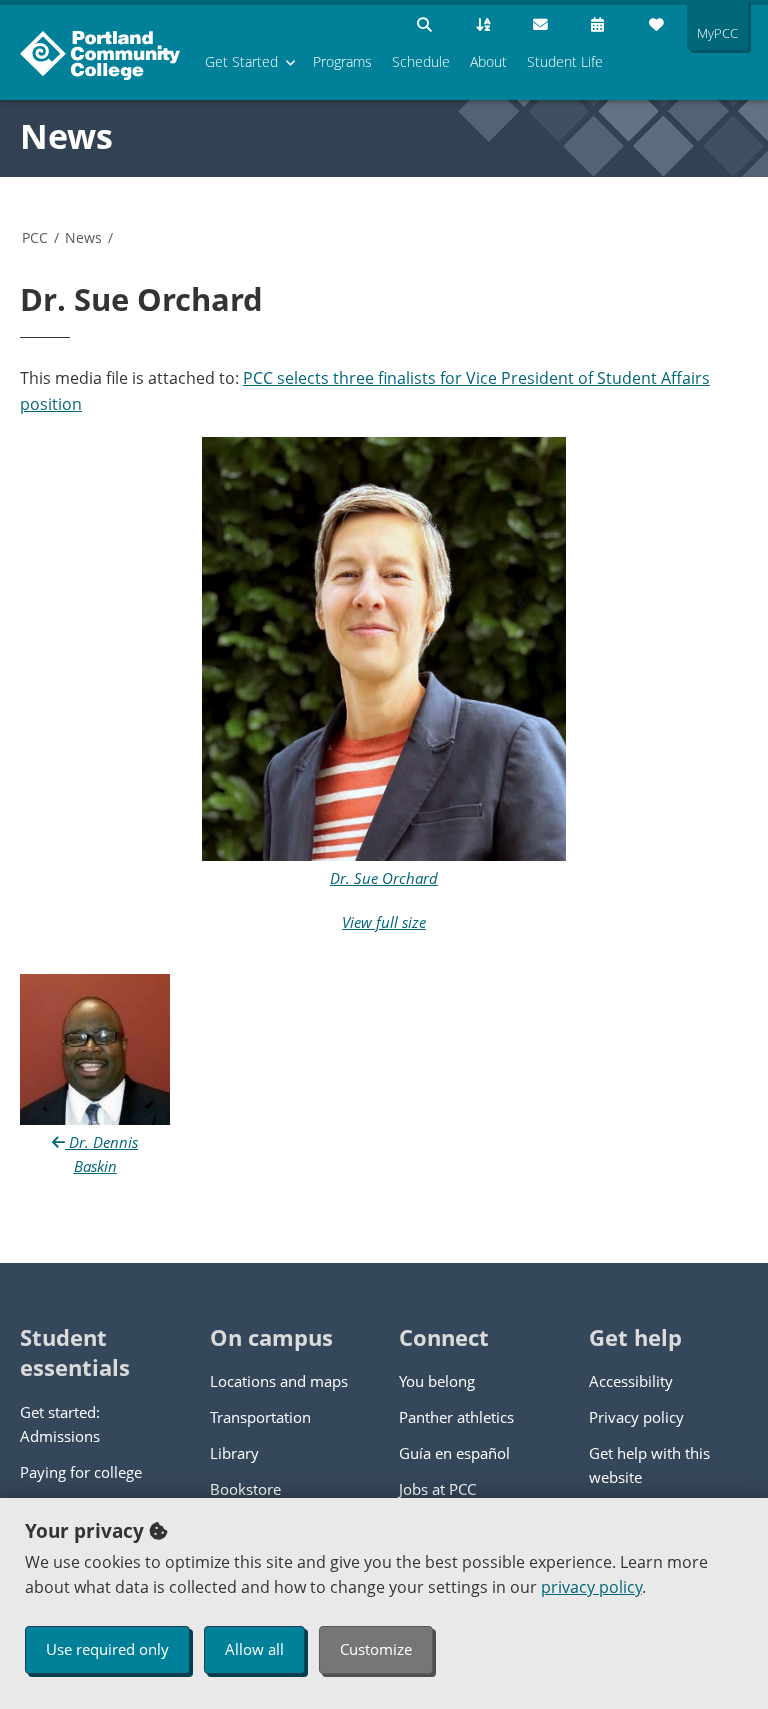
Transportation (260, 1417)
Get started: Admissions (60, 1424)
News (66, 136)
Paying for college (81, 1472)
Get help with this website (649, 1465)
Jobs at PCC (437, 1489)
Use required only (107, 1649)
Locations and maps (279, 1381)
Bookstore (245, 1489)
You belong (437, 1381)
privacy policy (591, 1587)
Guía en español (454, 1453)
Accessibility (631, 1381)
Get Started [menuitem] (241, 61)
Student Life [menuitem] (565, 61)
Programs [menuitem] (342, 61)
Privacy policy (636, 1417)
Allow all (254, 1649)
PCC (35, 237)
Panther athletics (456, 1417)
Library (234, 1453)
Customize (376, 1649)
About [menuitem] (488, 61)
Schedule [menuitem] (421, 61)
